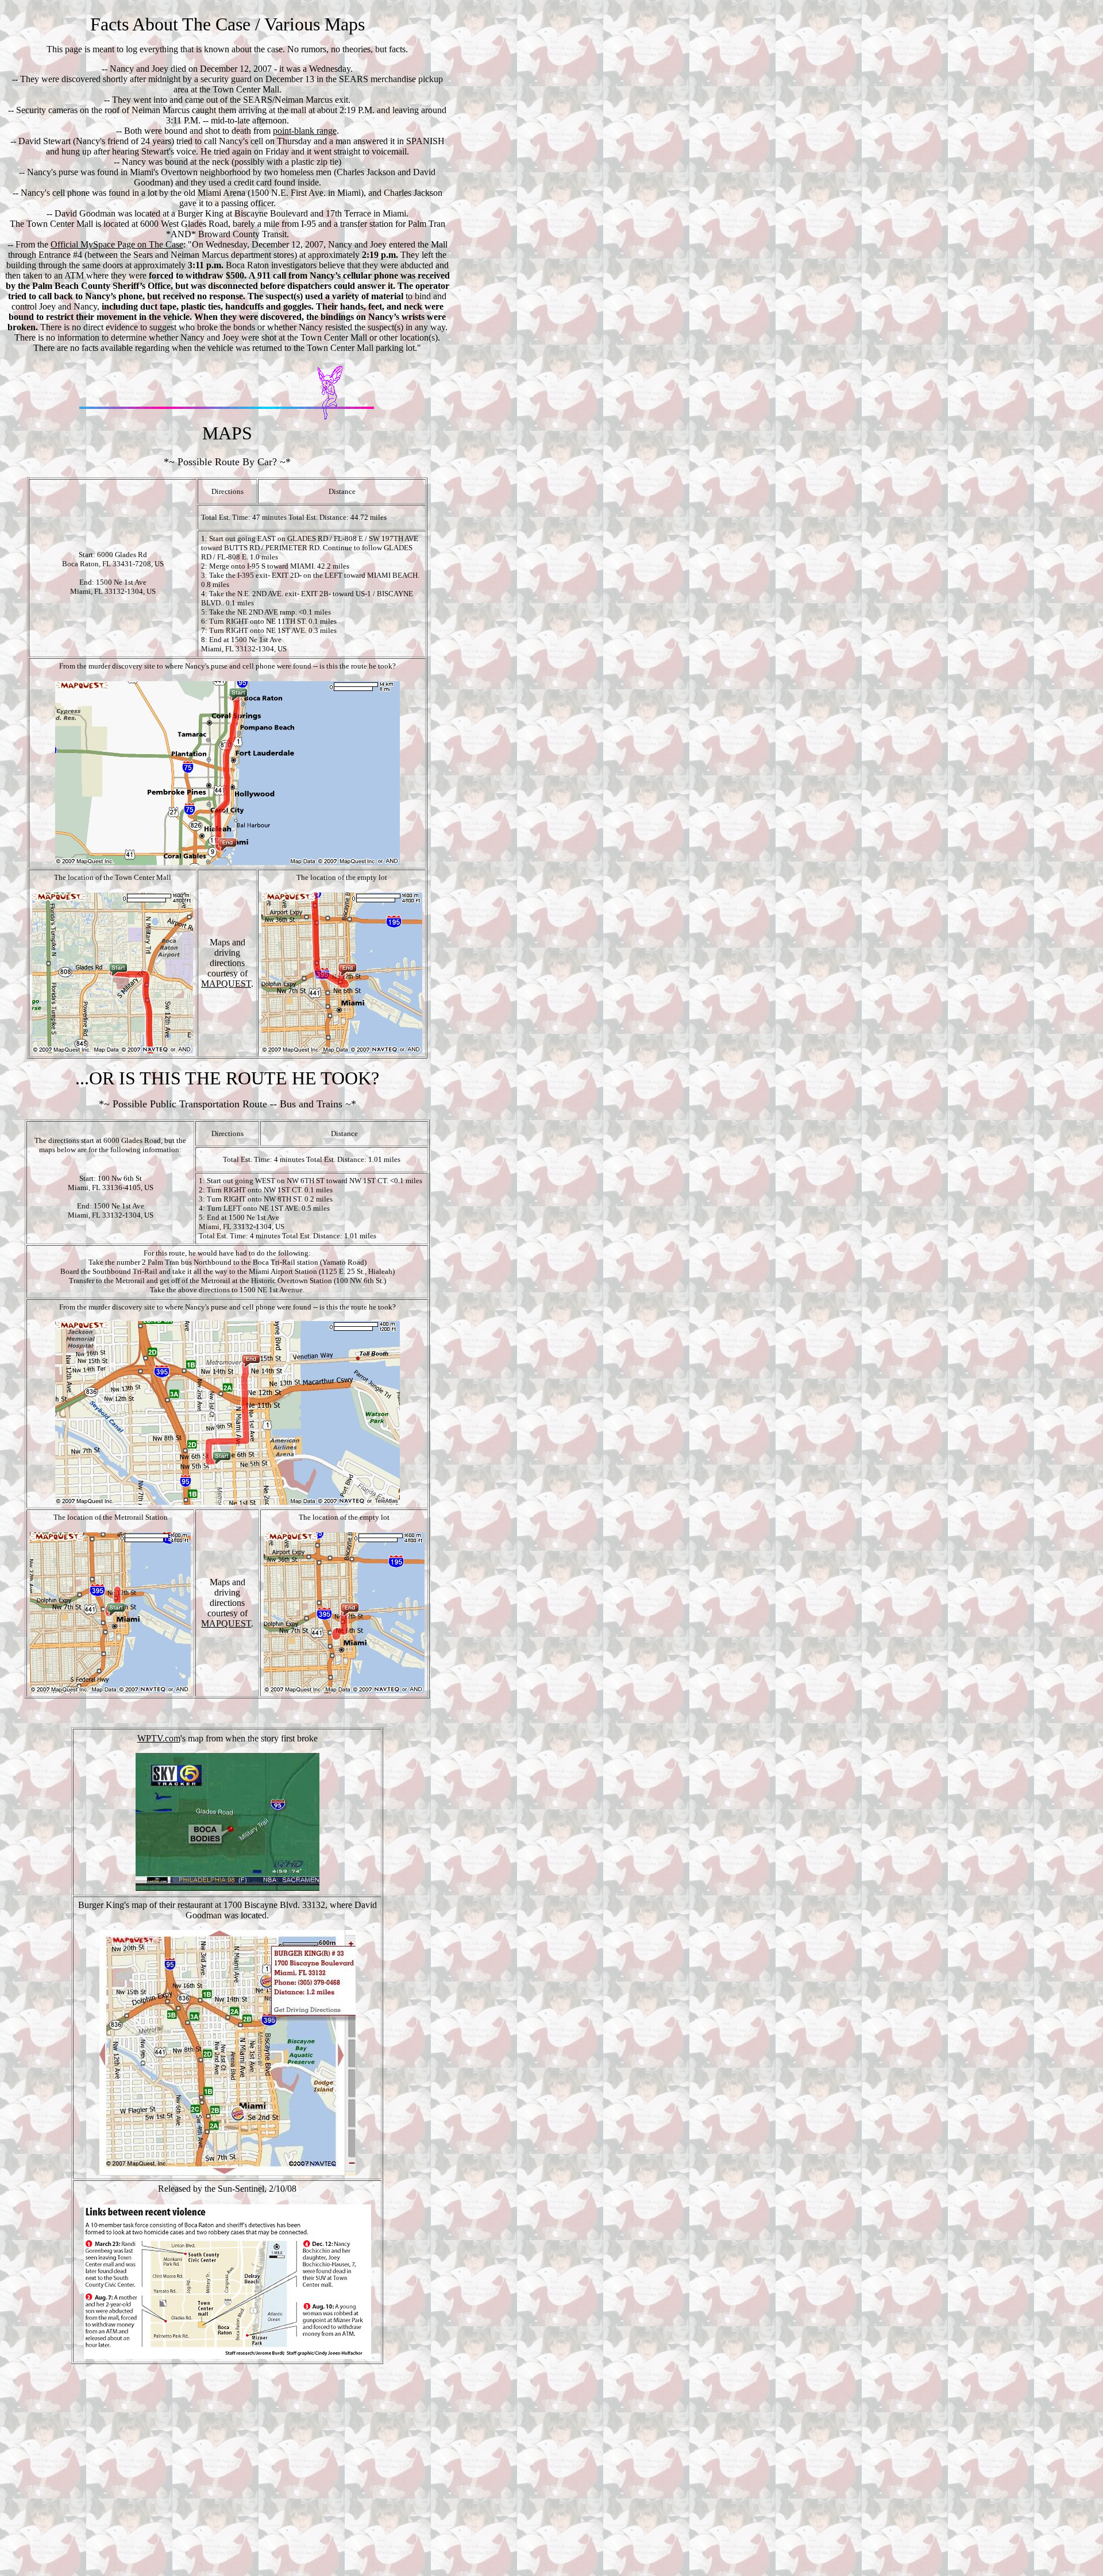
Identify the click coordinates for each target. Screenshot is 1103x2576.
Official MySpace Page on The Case (117, 244)
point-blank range (305, 131)
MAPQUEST (226, 984)
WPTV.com (159, 1738)
